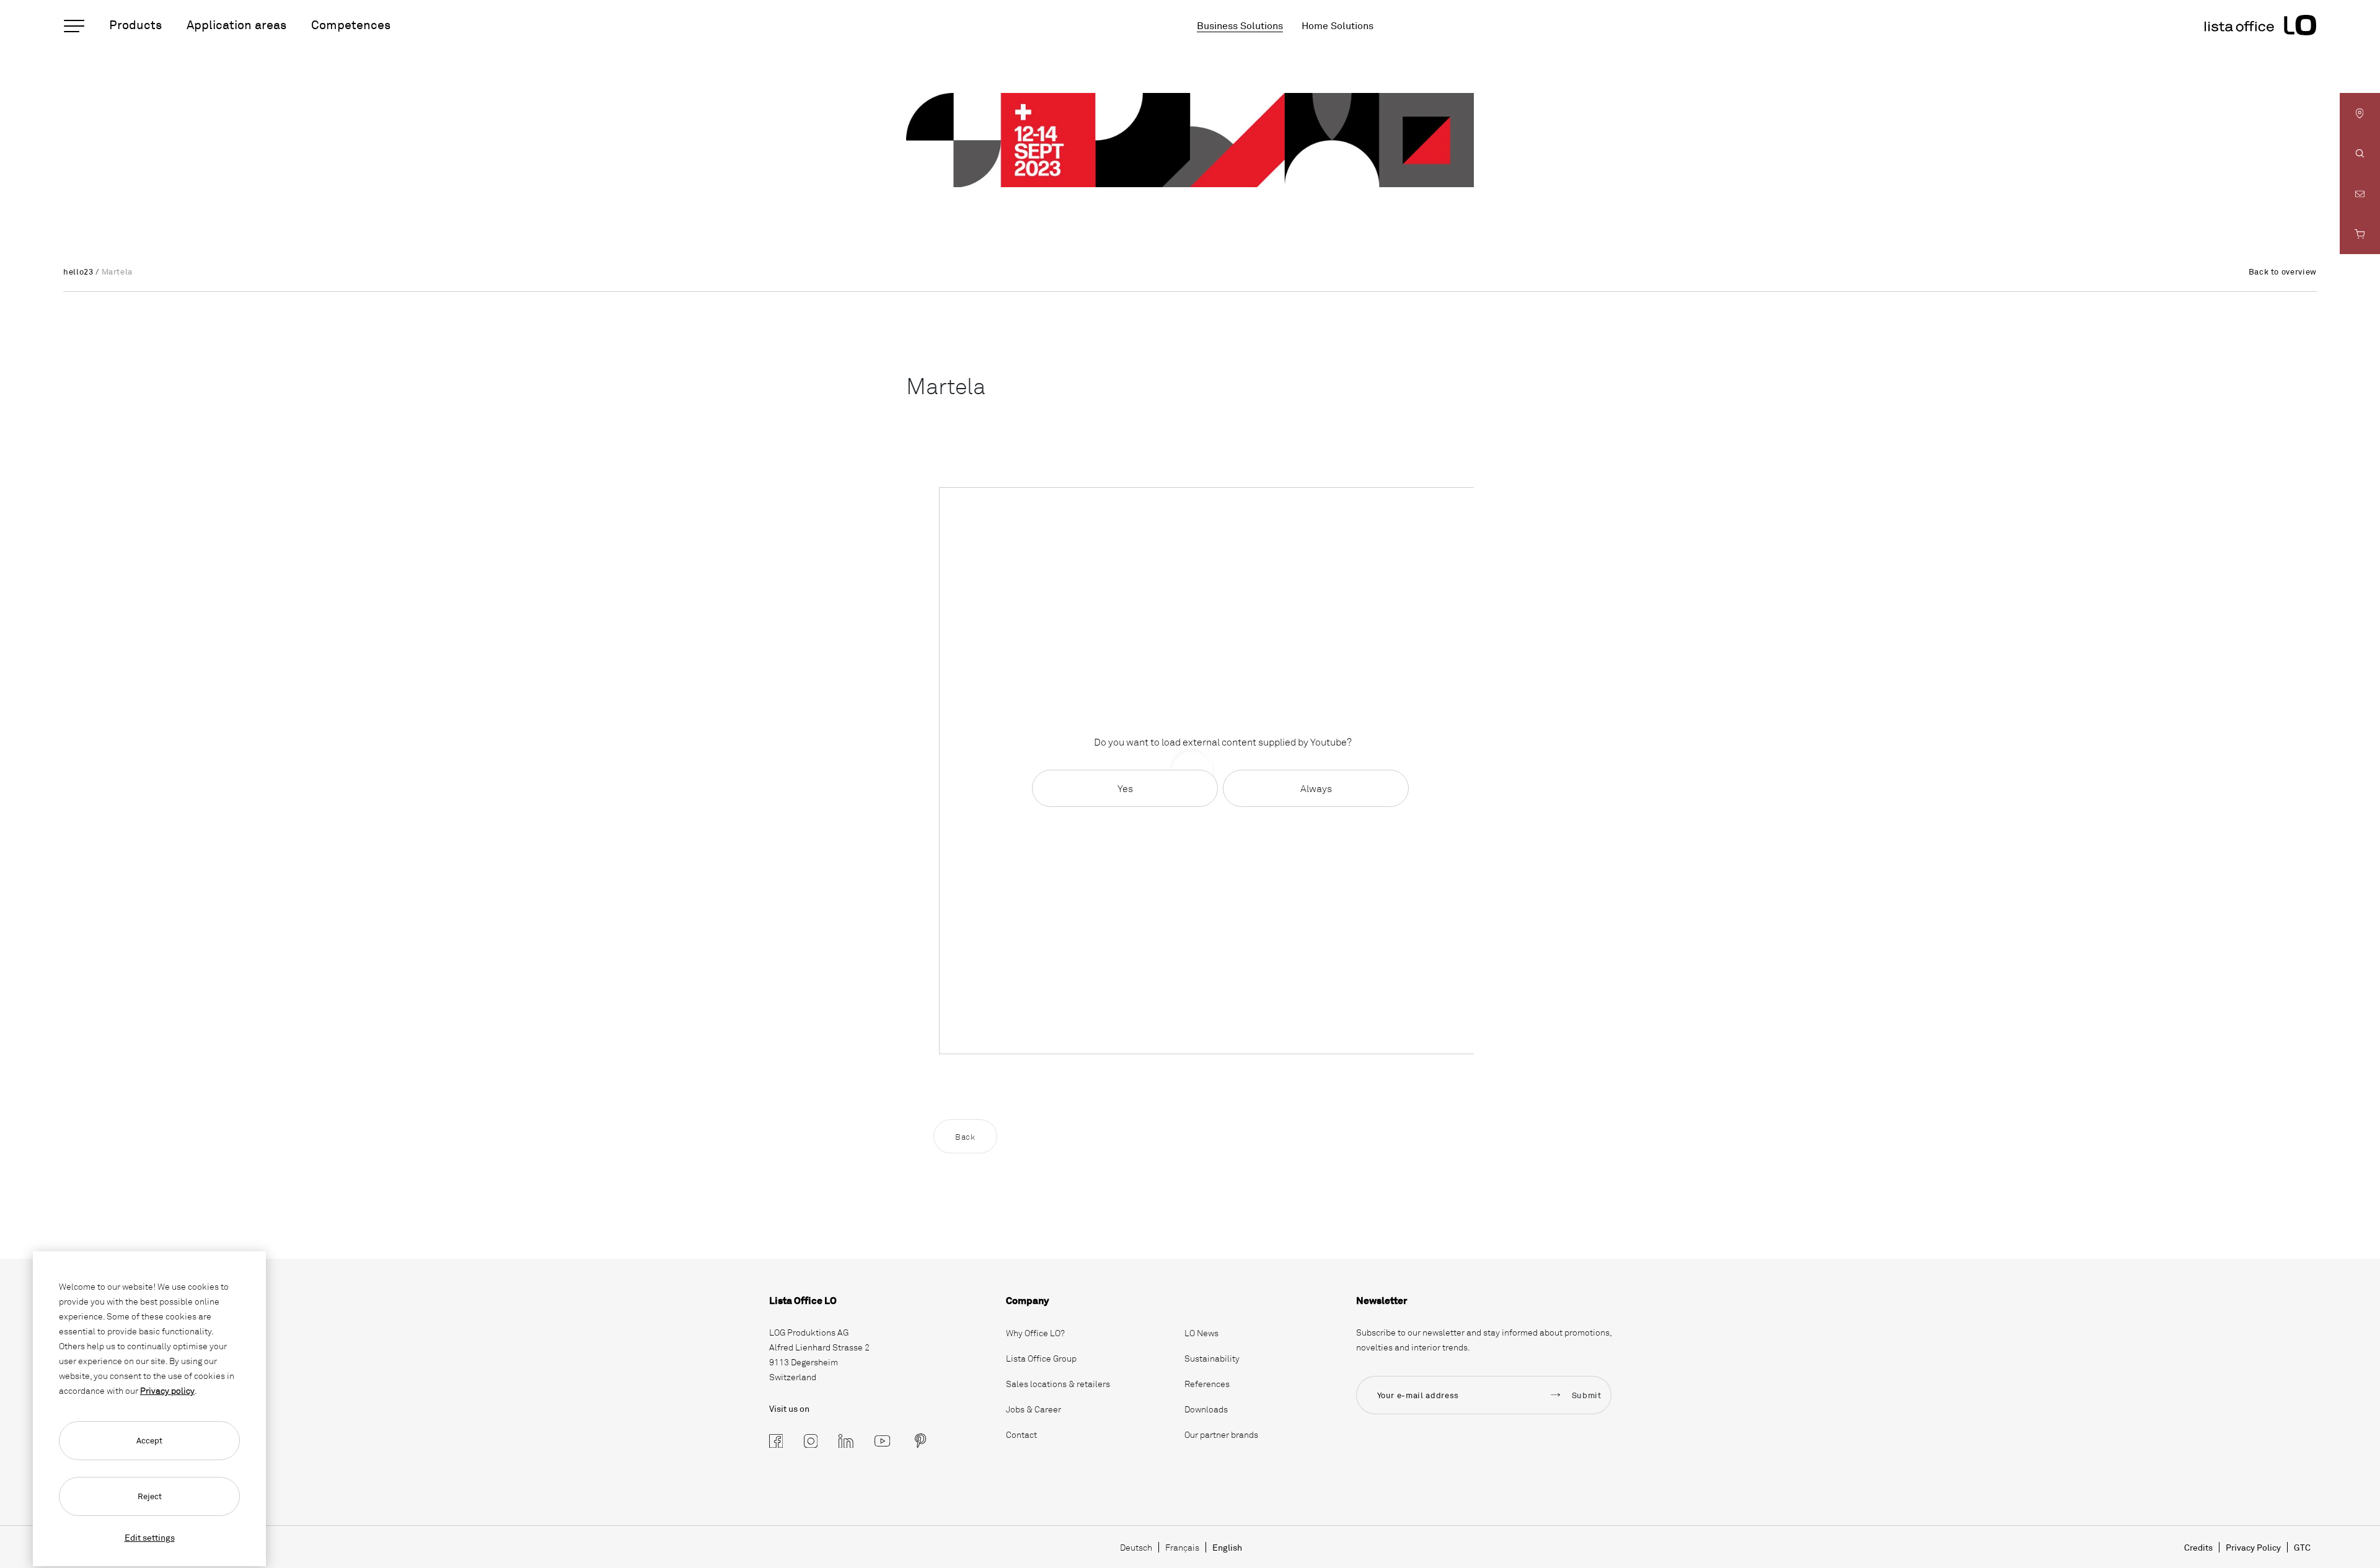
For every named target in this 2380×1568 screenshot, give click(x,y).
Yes (1125, 788)
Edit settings (150, 1537)
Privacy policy (167, 1390)
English (1227, 1547)
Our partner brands (1221, 1434)
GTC (2302, 1547)
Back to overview (2283, 271)
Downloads (1206, 1409)
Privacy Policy (2253, 1547)
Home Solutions (1338, 25)
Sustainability (1212, 1358)
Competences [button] (351, 24)
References (1207, 1384)
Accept (149, 1440)
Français (1182, 1547)
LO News (1201, 1333)
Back (965, 1137)
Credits (2198, 1547)
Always (1316, 788)
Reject (150, 1496)
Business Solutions (1240, 25)
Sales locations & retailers (1058, 1384)
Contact (1021, 1434)
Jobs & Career (1034, 1409)
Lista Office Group (1041, 1358)
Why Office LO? (1035, 1333)
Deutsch (1136, 1547)
